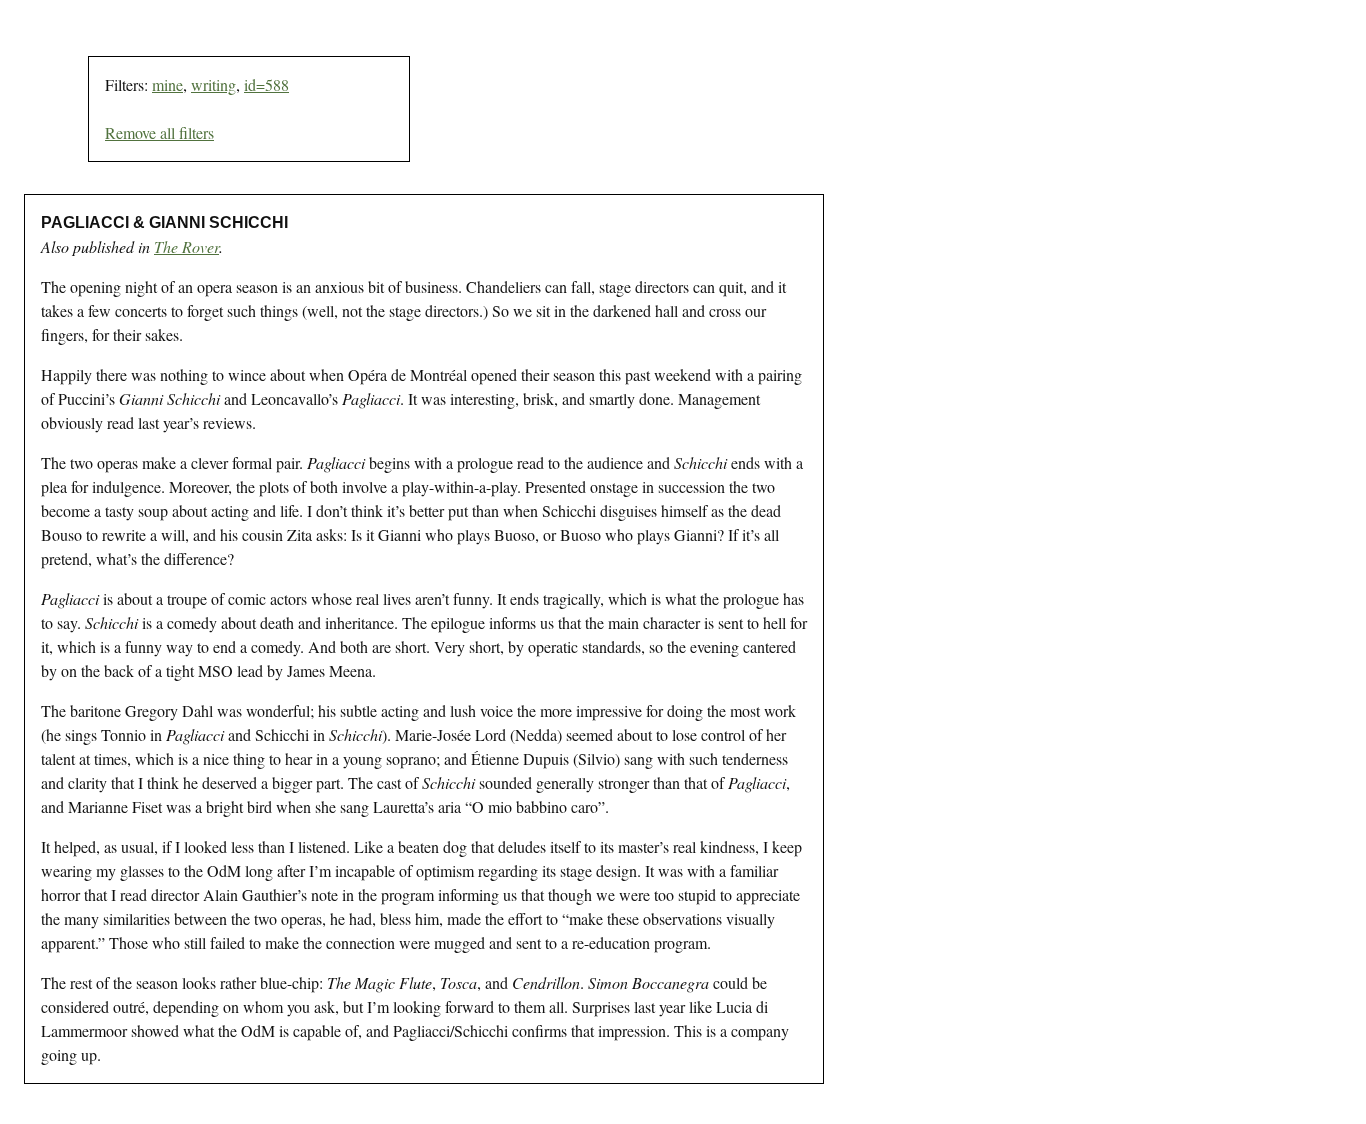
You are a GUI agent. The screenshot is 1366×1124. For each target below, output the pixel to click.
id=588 (266, 84)
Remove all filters (159, 132)
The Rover (186, 246)
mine (167, 84)
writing (213, 84)
